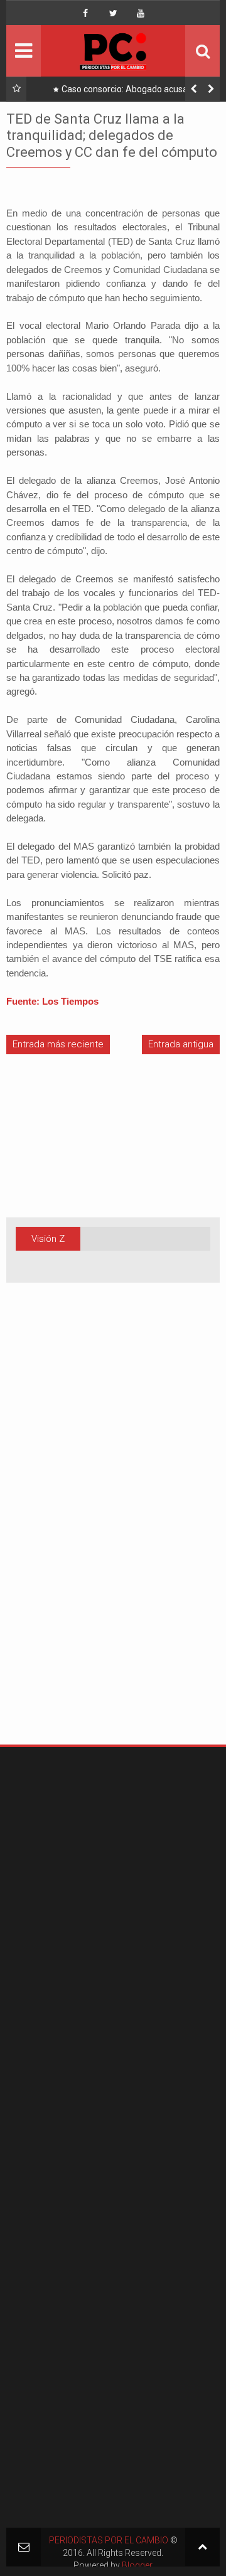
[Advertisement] (44, 1533)
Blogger (137, 2565)
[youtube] (141, 13)
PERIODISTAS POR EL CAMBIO (109, 2540)
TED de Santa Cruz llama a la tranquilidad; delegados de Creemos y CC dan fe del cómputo (112, 136)
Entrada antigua (181, 1044)
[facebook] (85, 13)
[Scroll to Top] (202, 2547)
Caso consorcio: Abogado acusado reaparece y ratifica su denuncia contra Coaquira (126, 92)
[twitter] (113, 13)
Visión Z (48, 1239)
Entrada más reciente (58, 1044)
